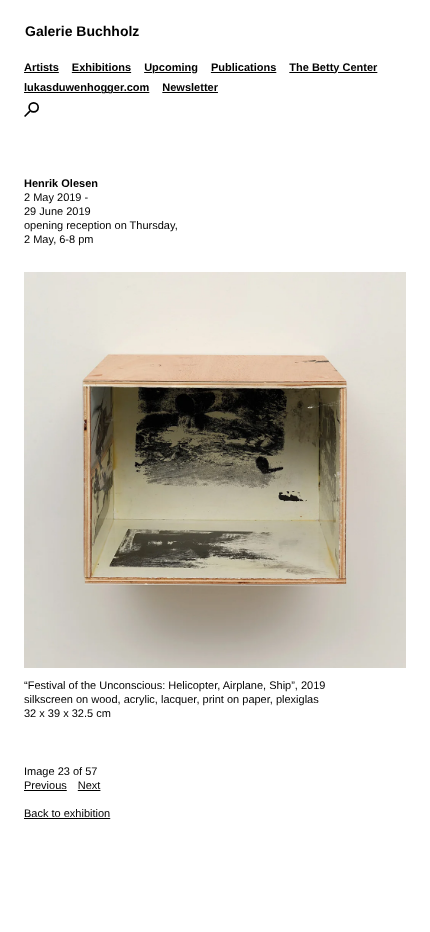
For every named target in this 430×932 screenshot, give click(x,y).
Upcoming (171, 68)
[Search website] (31, 113)
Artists (41, 68)
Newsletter (190, 88)
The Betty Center (333, 68)
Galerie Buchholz (82, 31)
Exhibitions (101, 68)
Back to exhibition (67, 814)
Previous (45, 786)
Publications (243, 68)
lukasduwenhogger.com (86, 88)
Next (89, 786)
